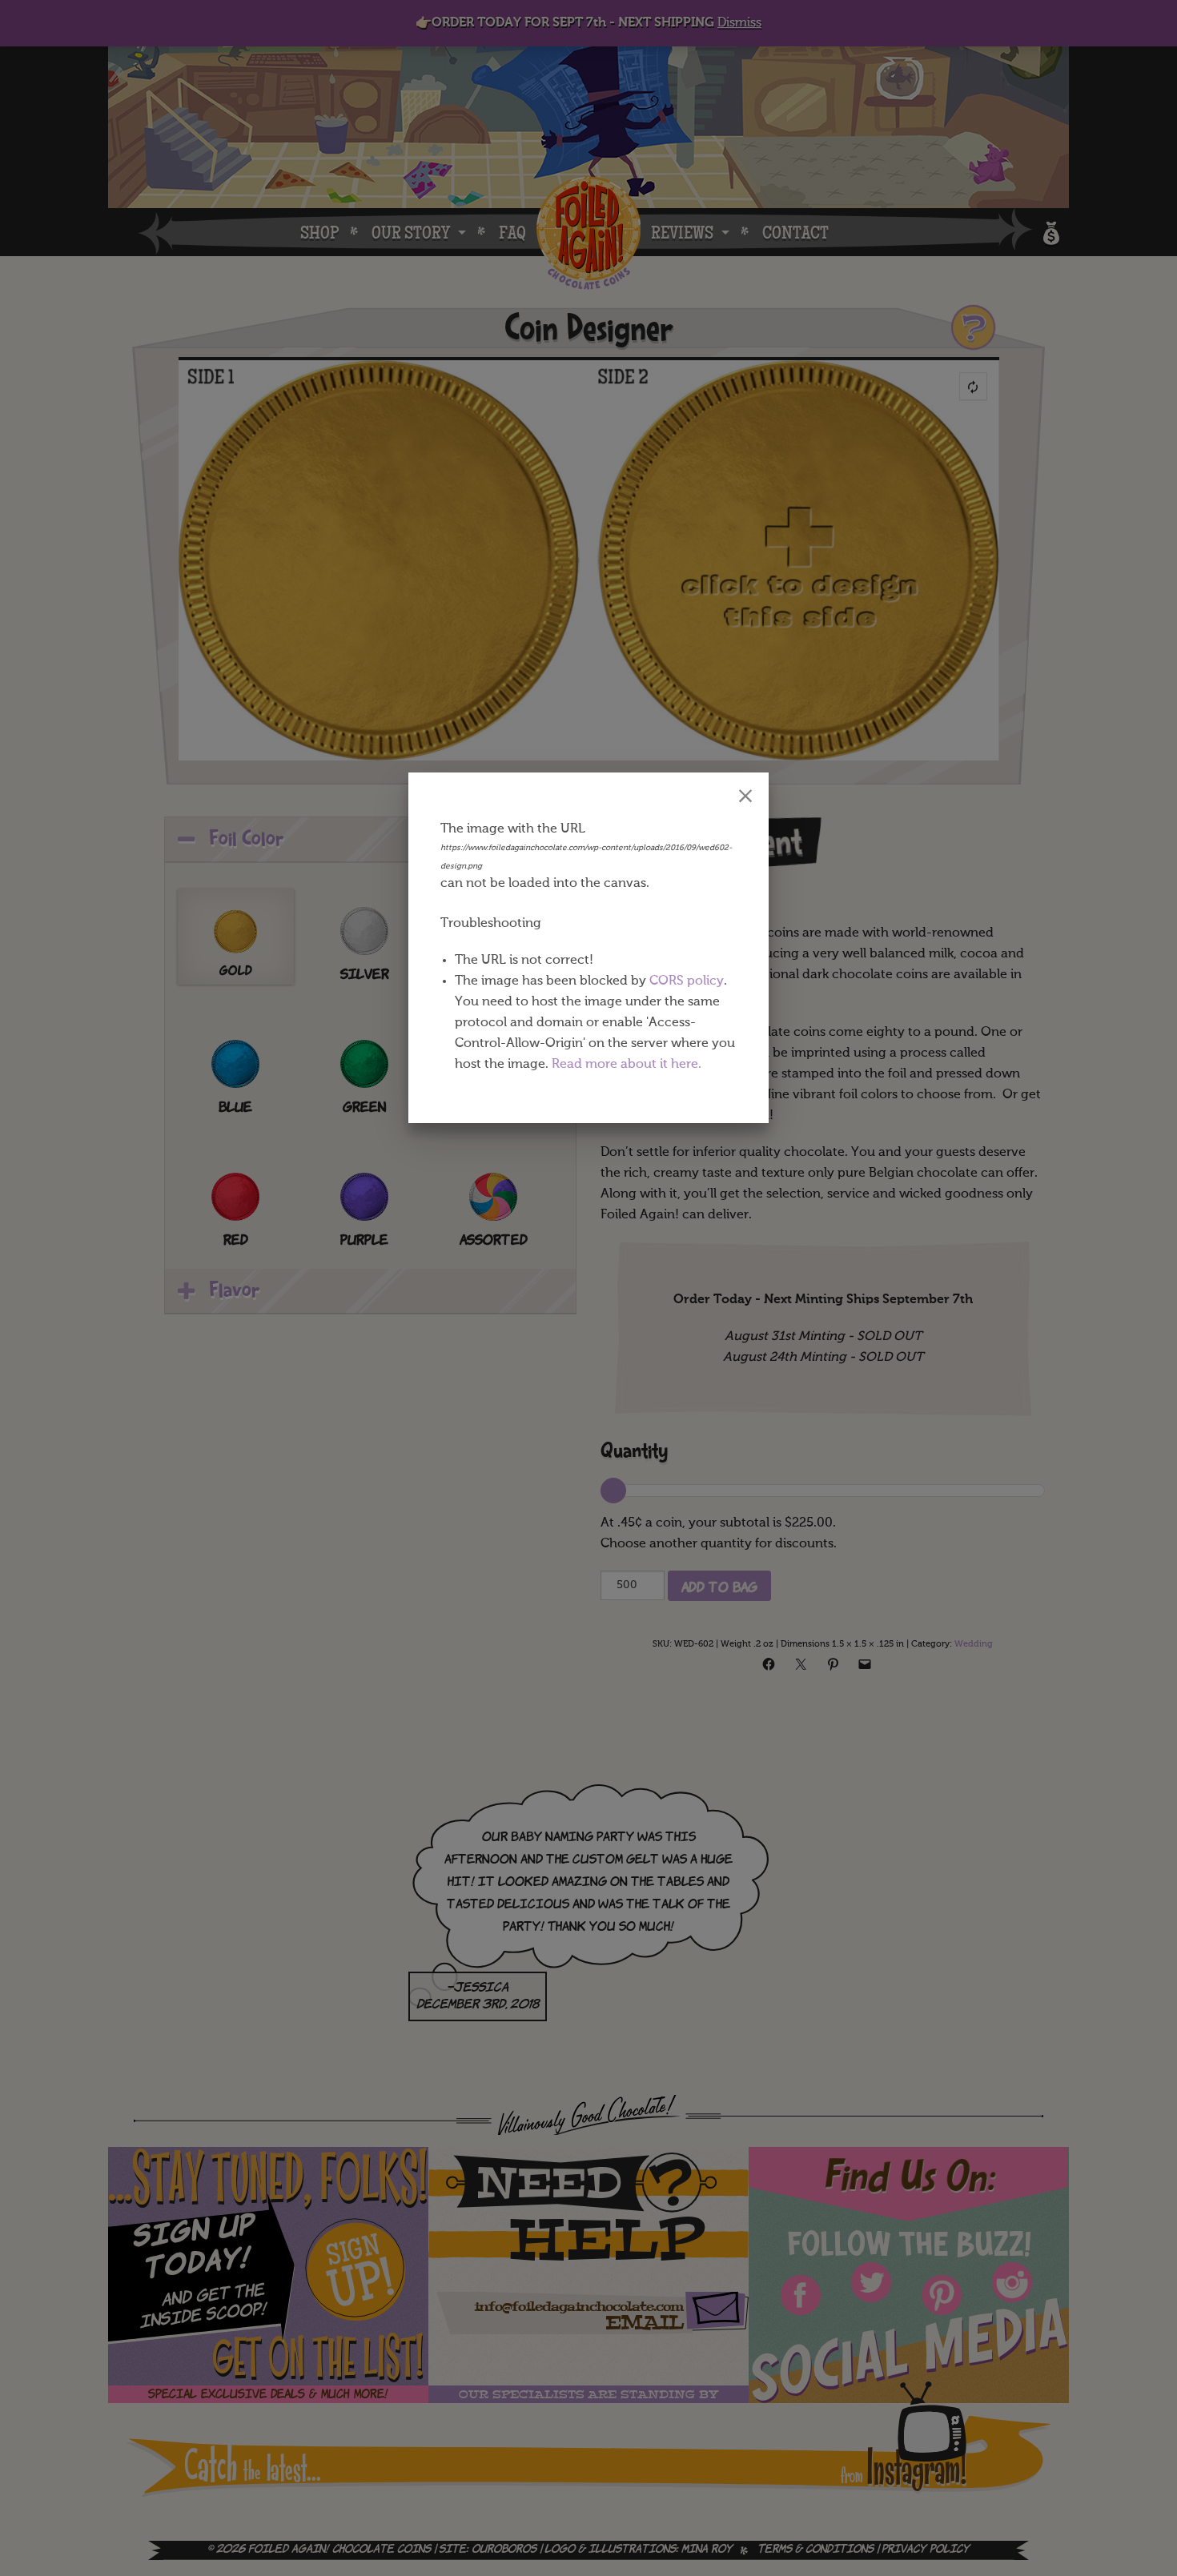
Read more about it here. (627, 1065)
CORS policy (687, 981)
